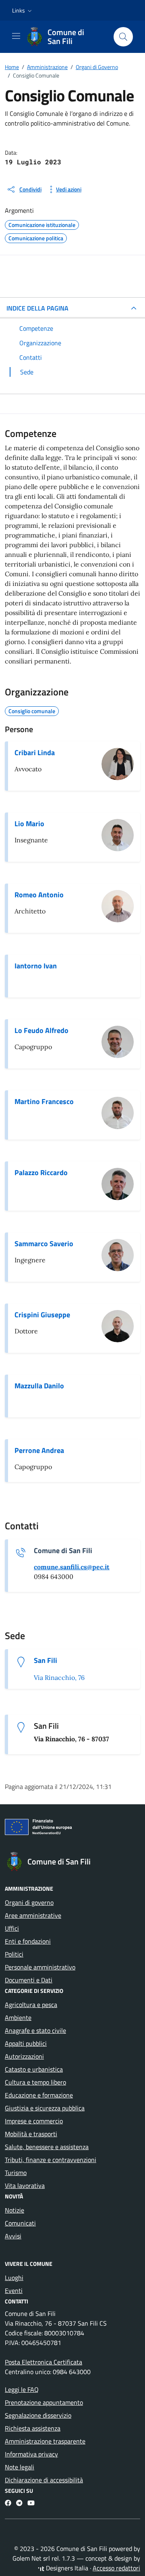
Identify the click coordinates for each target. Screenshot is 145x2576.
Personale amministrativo (40, 1967)
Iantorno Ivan (36, 966)
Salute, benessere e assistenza (47, 2147)
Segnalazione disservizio (38, 2415)
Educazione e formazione (39, 2095)
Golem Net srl (31, 2558)
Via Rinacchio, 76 (59, 1677)
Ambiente (18, 2018)
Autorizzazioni (24, 2056)
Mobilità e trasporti (31, 2134)
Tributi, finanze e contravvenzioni (51, 2160)
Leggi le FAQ (22, 2389)
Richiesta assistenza (33, 2428)
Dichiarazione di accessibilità (44, 2480)
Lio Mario (29, 824)
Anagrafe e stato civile (35, 2030)
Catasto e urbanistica (34, 2069)
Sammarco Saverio (44, 1244)
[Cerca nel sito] (123, 37)
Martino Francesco (44, 1102)
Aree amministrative (33, 1915)
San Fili (46, 1661)
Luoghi (14, 2278)
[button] (23, 10)
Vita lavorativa (25, 2186)
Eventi (14, 2290)
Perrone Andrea (39, 1451)
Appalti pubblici (26, 2043)
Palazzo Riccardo (41, 1173)
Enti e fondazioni (28, 1941)
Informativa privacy (31, 2454)
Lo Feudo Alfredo (41, 1031)
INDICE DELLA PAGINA (37, 308)
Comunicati (20, 2223)
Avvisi (13, 2236)
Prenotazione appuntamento (44, 2402)
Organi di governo (29, 1902)
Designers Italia (66, 2568)
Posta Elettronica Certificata (43, 2362)
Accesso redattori (116, 2568)
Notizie (14, 2210)
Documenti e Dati (29, 1980)
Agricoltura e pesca (31, 2005)
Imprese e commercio (34, 2121)
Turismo (16, 2173)
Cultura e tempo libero (35, 2082)
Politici (14, 1954)
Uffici (12, 1928)
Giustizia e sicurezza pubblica (45, 2108)
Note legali (20, 2467)
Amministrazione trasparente (45, 2441)
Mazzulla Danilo (39, 1386)
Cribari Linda (35, 753)
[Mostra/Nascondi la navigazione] (16, 36)
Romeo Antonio (39, 895)
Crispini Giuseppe (42, 1315)
